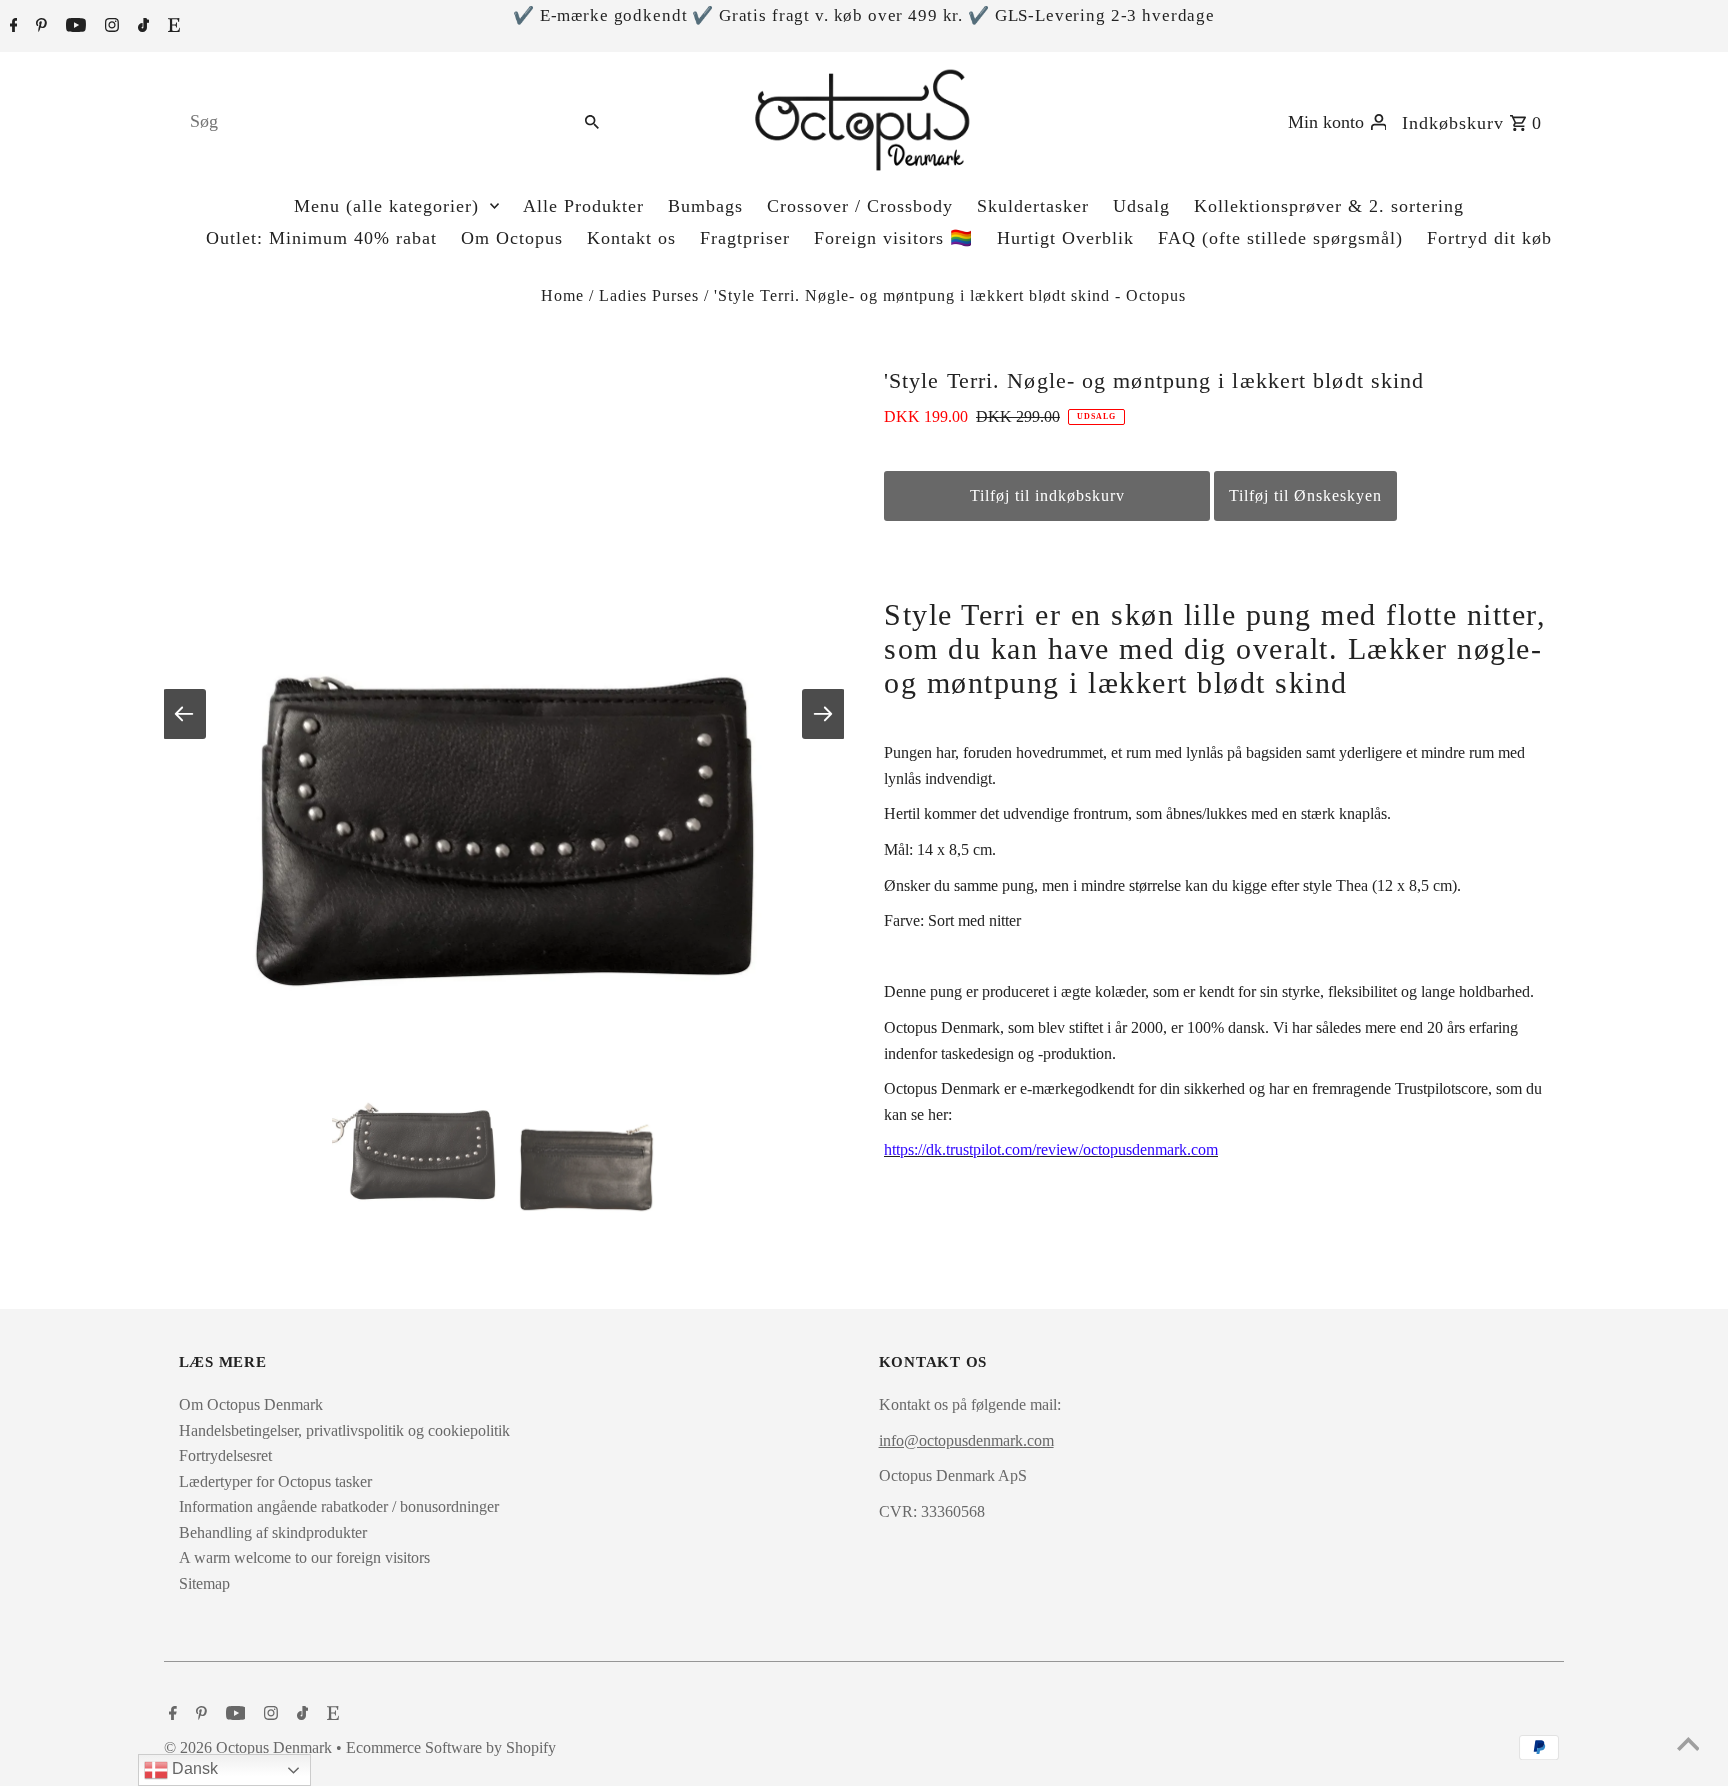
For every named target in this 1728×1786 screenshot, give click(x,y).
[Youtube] (73, 27)
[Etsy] (171, 27)
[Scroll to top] (1688, 1746)
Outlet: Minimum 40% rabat (321, 238)
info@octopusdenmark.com (966, 1440)
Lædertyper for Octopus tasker (275, 1481)
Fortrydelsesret (225, 1455)
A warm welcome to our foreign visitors (304, 1557)
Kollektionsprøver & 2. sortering (1329, 206)
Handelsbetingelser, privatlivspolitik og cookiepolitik (344, 1430)
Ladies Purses (649, 295)
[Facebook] (11, 27)
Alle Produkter (583, 206)
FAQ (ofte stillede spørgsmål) (1280, 238)
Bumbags (705, 206)
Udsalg (1141, 206)
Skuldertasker (1033, 206)
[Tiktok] (141, 27)
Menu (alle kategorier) (386, 206)
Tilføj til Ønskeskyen (1305, 495)
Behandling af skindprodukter (273, 1532)
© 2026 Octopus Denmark (250, 1747)
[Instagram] (109, 27)
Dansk (193, 1768)
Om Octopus (512, 238)
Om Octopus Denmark (251, 1404)
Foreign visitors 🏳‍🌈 (893, 238)
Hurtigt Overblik (1065, 238)
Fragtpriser (745, 238)
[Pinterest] (39, 27)
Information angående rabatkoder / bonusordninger (339, 1506)
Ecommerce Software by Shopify (451, 1747)
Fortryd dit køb (1489, 238)
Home (562, 295)
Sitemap (204, 1583)
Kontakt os (631, 238)
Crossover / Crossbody (860, 206)
